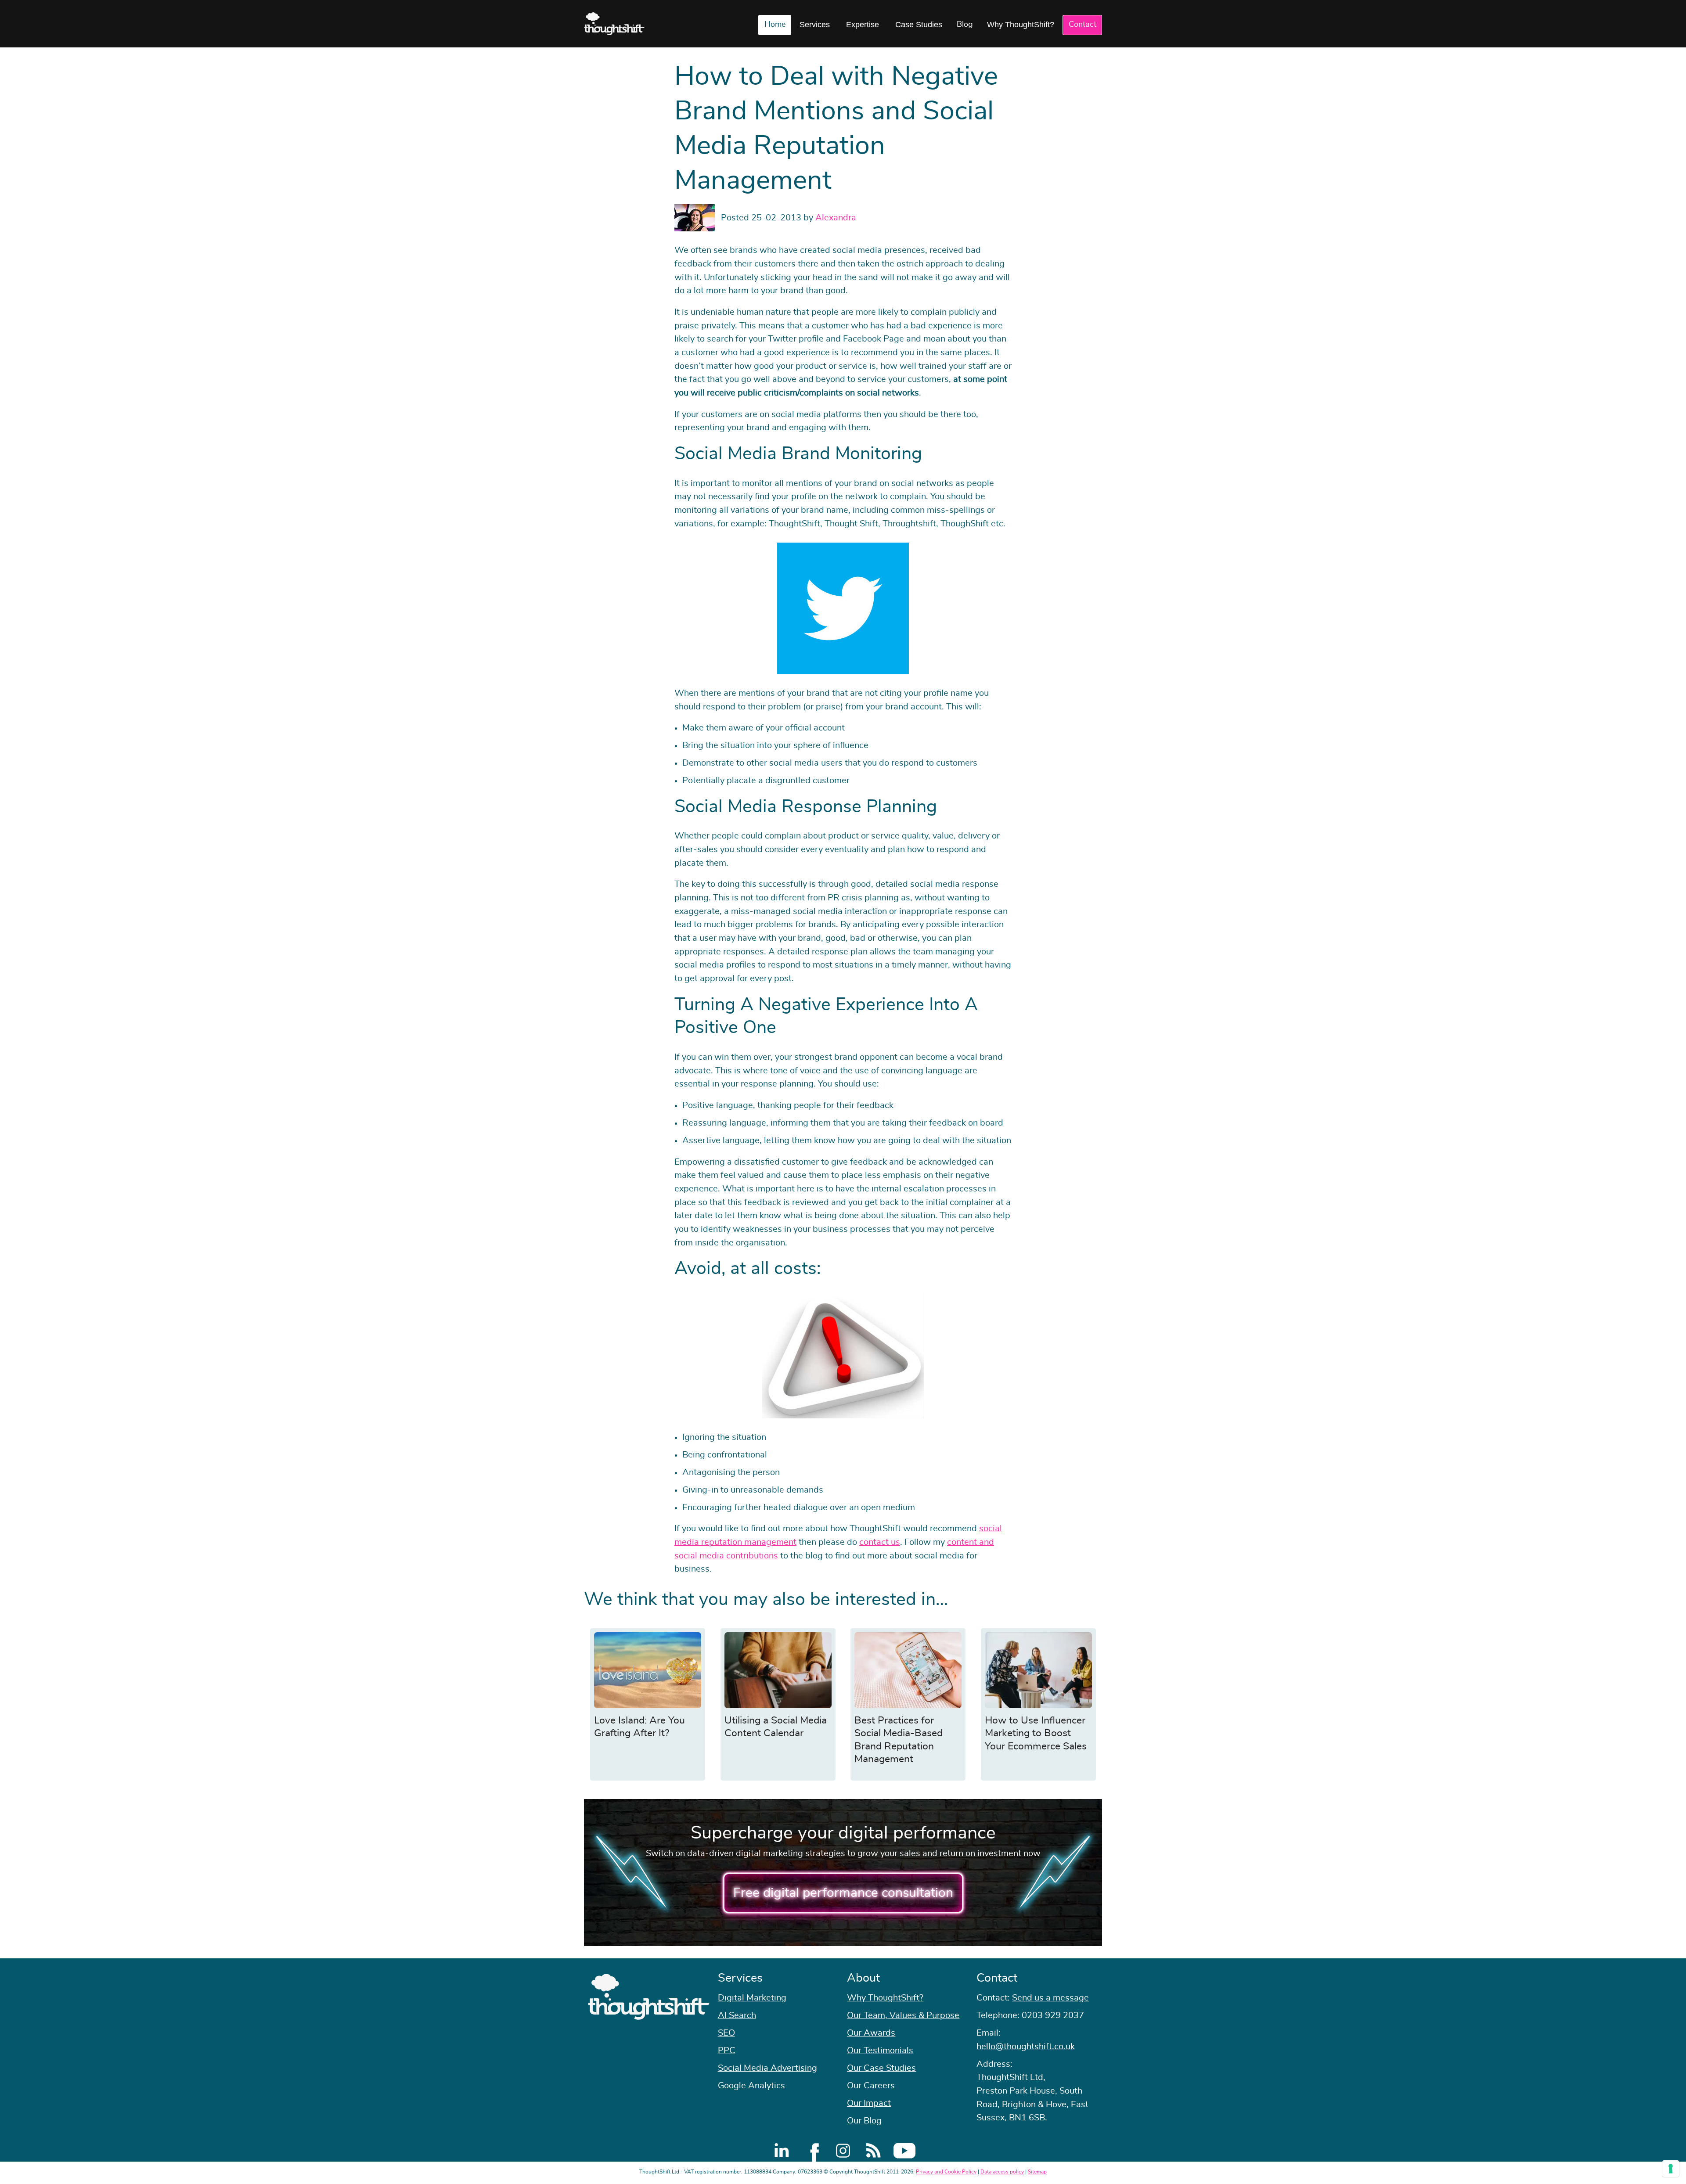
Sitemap (1037, 2172)
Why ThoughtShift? (1021, 25)
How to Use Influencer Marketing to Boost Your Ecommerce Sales (1036, 1734)
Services (815, 25)
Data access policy (1002, 2172)
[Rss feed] (874, 2151)
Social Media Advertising (767, 2068)
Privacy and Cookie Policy (946, 2172)
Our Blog (864, 2121)
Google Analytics (751, 2086)
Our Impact (869, 2103)
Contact (1083, 25)
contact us (880, 1542)
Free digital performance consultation (843, 1893)
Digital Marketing (752, 1998)
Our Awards (871, 2033)
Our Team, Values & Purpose (903, 2015)
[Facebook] (812, 2151)
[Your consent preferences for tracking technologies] (1671, 2169)
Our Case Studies (881, 2068)
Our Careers (871, 2086)
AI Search (737, 2015)
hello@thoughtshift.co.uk (1026, 2047)
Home (775, 25)
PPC (727, 2051)
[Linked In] (782, 2151)
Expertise (863, 25)
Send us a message (1050, 1998)
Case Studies (919, 25)
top (1675, 1092)
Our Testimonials (880, 2051)
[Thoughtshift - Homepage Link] (614, 24)
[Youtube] (904, 2151)
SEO (726, 2033)
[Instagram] (843, 2151)
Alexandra (836, 218)
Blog (965, 25)
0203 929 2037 (1053, 2015)
